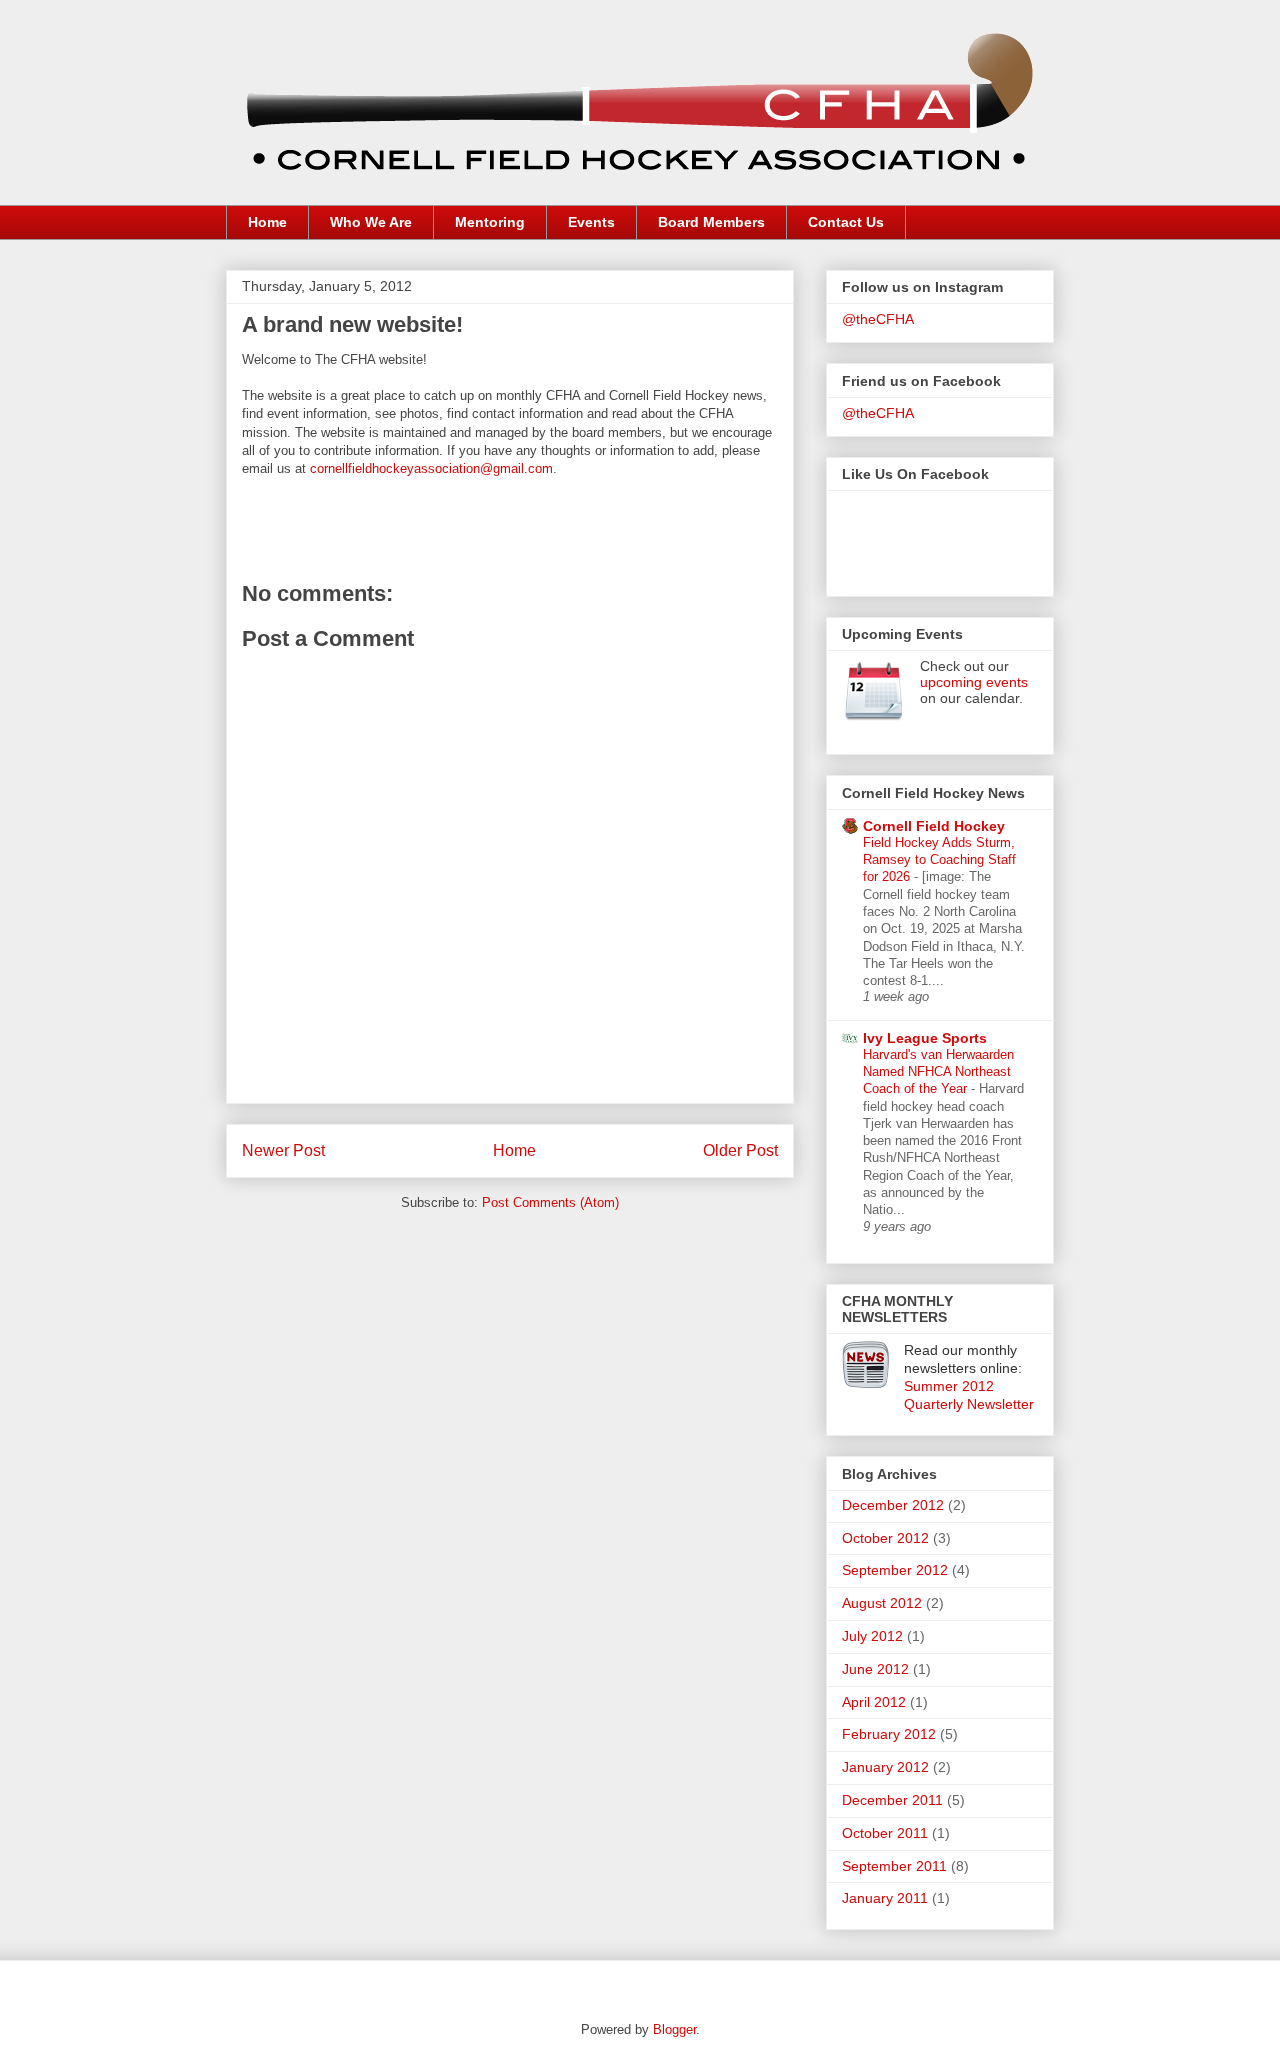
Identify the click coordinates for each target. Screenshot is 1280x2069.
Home (267, 222)
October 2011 (885, 1833)
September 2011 (894, 1866)
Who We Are (371, 222)
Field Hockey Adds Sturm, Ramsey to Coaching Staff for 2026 (939, 860)
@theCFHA (878, 319)
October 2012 (885, 1538)
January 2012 (885, 1767)
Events (591, 222)
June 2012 (875, 1669)
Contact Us (846, 222)
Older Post (740, 1150)
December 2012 (893, 1505)
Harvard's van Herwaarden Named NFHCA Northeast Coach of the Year (938, 1072)
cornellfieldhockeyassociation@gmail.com (431, 468)
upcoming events (974, 682)
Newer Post (283, 1150)
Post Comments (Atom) (550, 1202)
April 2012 (874, 1702)
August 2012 (882, 1603)
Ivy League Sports (925, 1038)
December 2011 (892, 1800)
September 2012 (895, 1570)
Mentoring (490, 222)
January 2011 (885, 1898)
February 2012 (889, 1734)
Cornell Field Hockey (934, 826)
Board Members (711, 222)
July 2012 (872, 1636)
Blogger (674, 2029)
